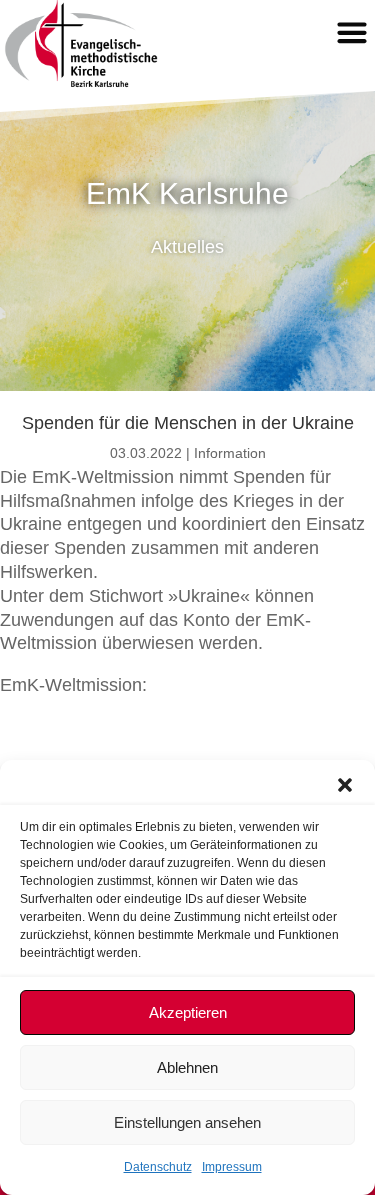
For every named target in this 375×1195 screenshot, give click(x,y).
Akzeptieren (188, 1012)
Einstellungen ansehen (187, 1122)
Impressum (232, 1167)
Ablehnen (187, 1067)
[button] (345, 785)
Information (230, 453)
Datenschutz (158, 1167)
